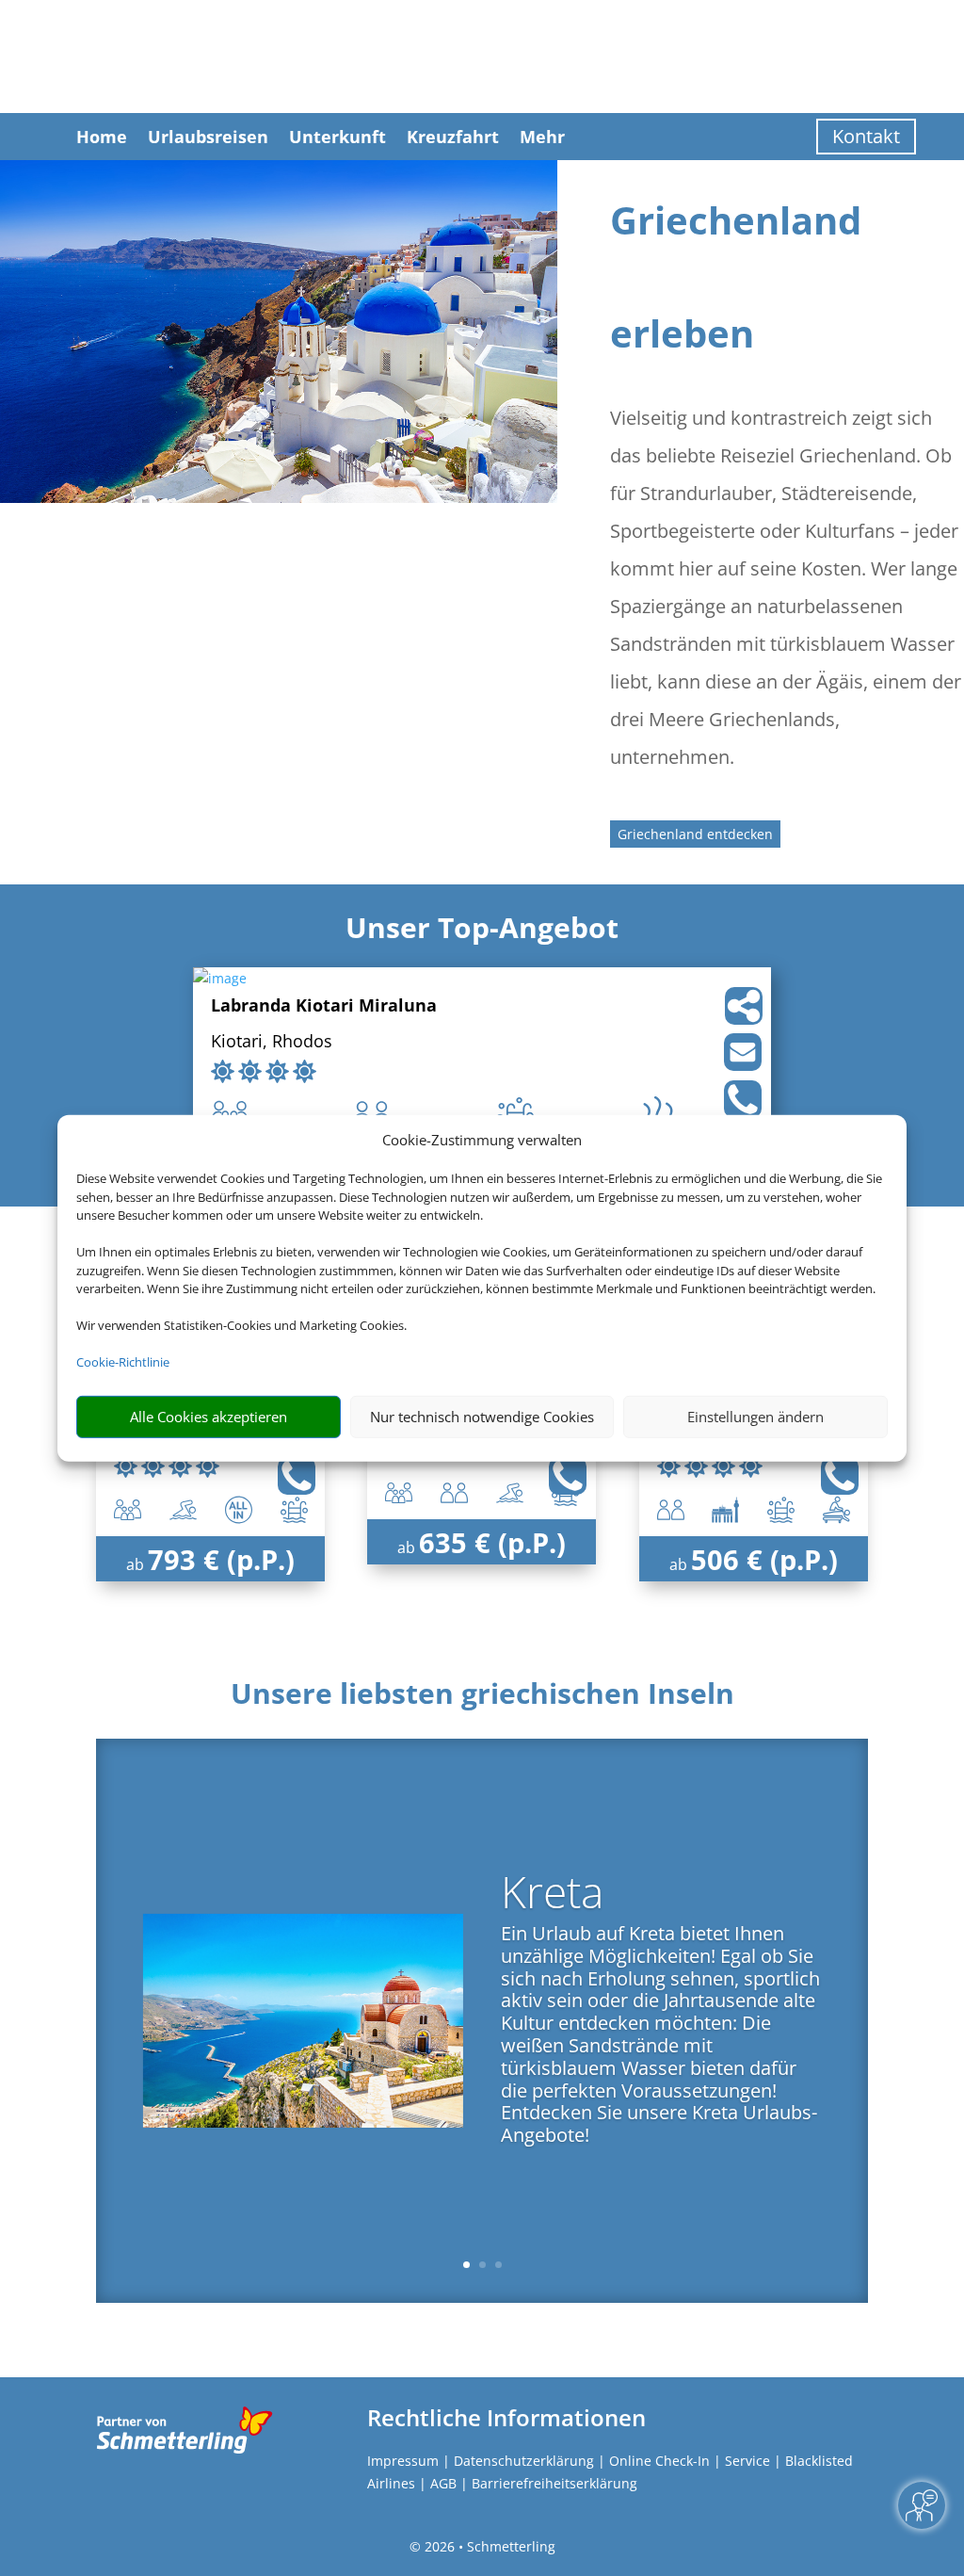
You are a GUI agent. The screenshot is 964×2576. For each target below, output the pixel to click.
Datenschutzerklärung (524, 2461)
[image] (220, 978)
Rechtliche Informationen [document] (506, 2418)
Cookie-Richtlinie (123, 1362)
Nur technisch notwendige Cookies (482, 1417)
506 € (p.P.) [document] (764, 1559)
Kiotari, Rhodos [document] (272, 1042)
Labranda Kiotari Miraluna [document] (324, 1006)
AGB (443, 2483)
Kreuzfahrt (453, 137)
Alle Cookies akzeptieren (209, 1417)
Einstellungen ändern (755, 1417)
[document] (482, 1698)
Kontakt (866, 136)
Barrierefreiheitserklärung (554, 2483)
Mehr (542, 137)
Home (102, 137)
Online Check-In (659, 2461)
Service (747, 2461)
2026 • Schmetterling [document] (488, 2546)
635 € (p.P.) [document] (492, 1542)
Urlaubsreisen (208, 137)
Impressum (403, 2461)
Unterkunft (337, 137)
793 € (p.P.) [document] (221, 1559)
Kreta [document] (552, 1895)
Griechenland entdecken (695, 834)
